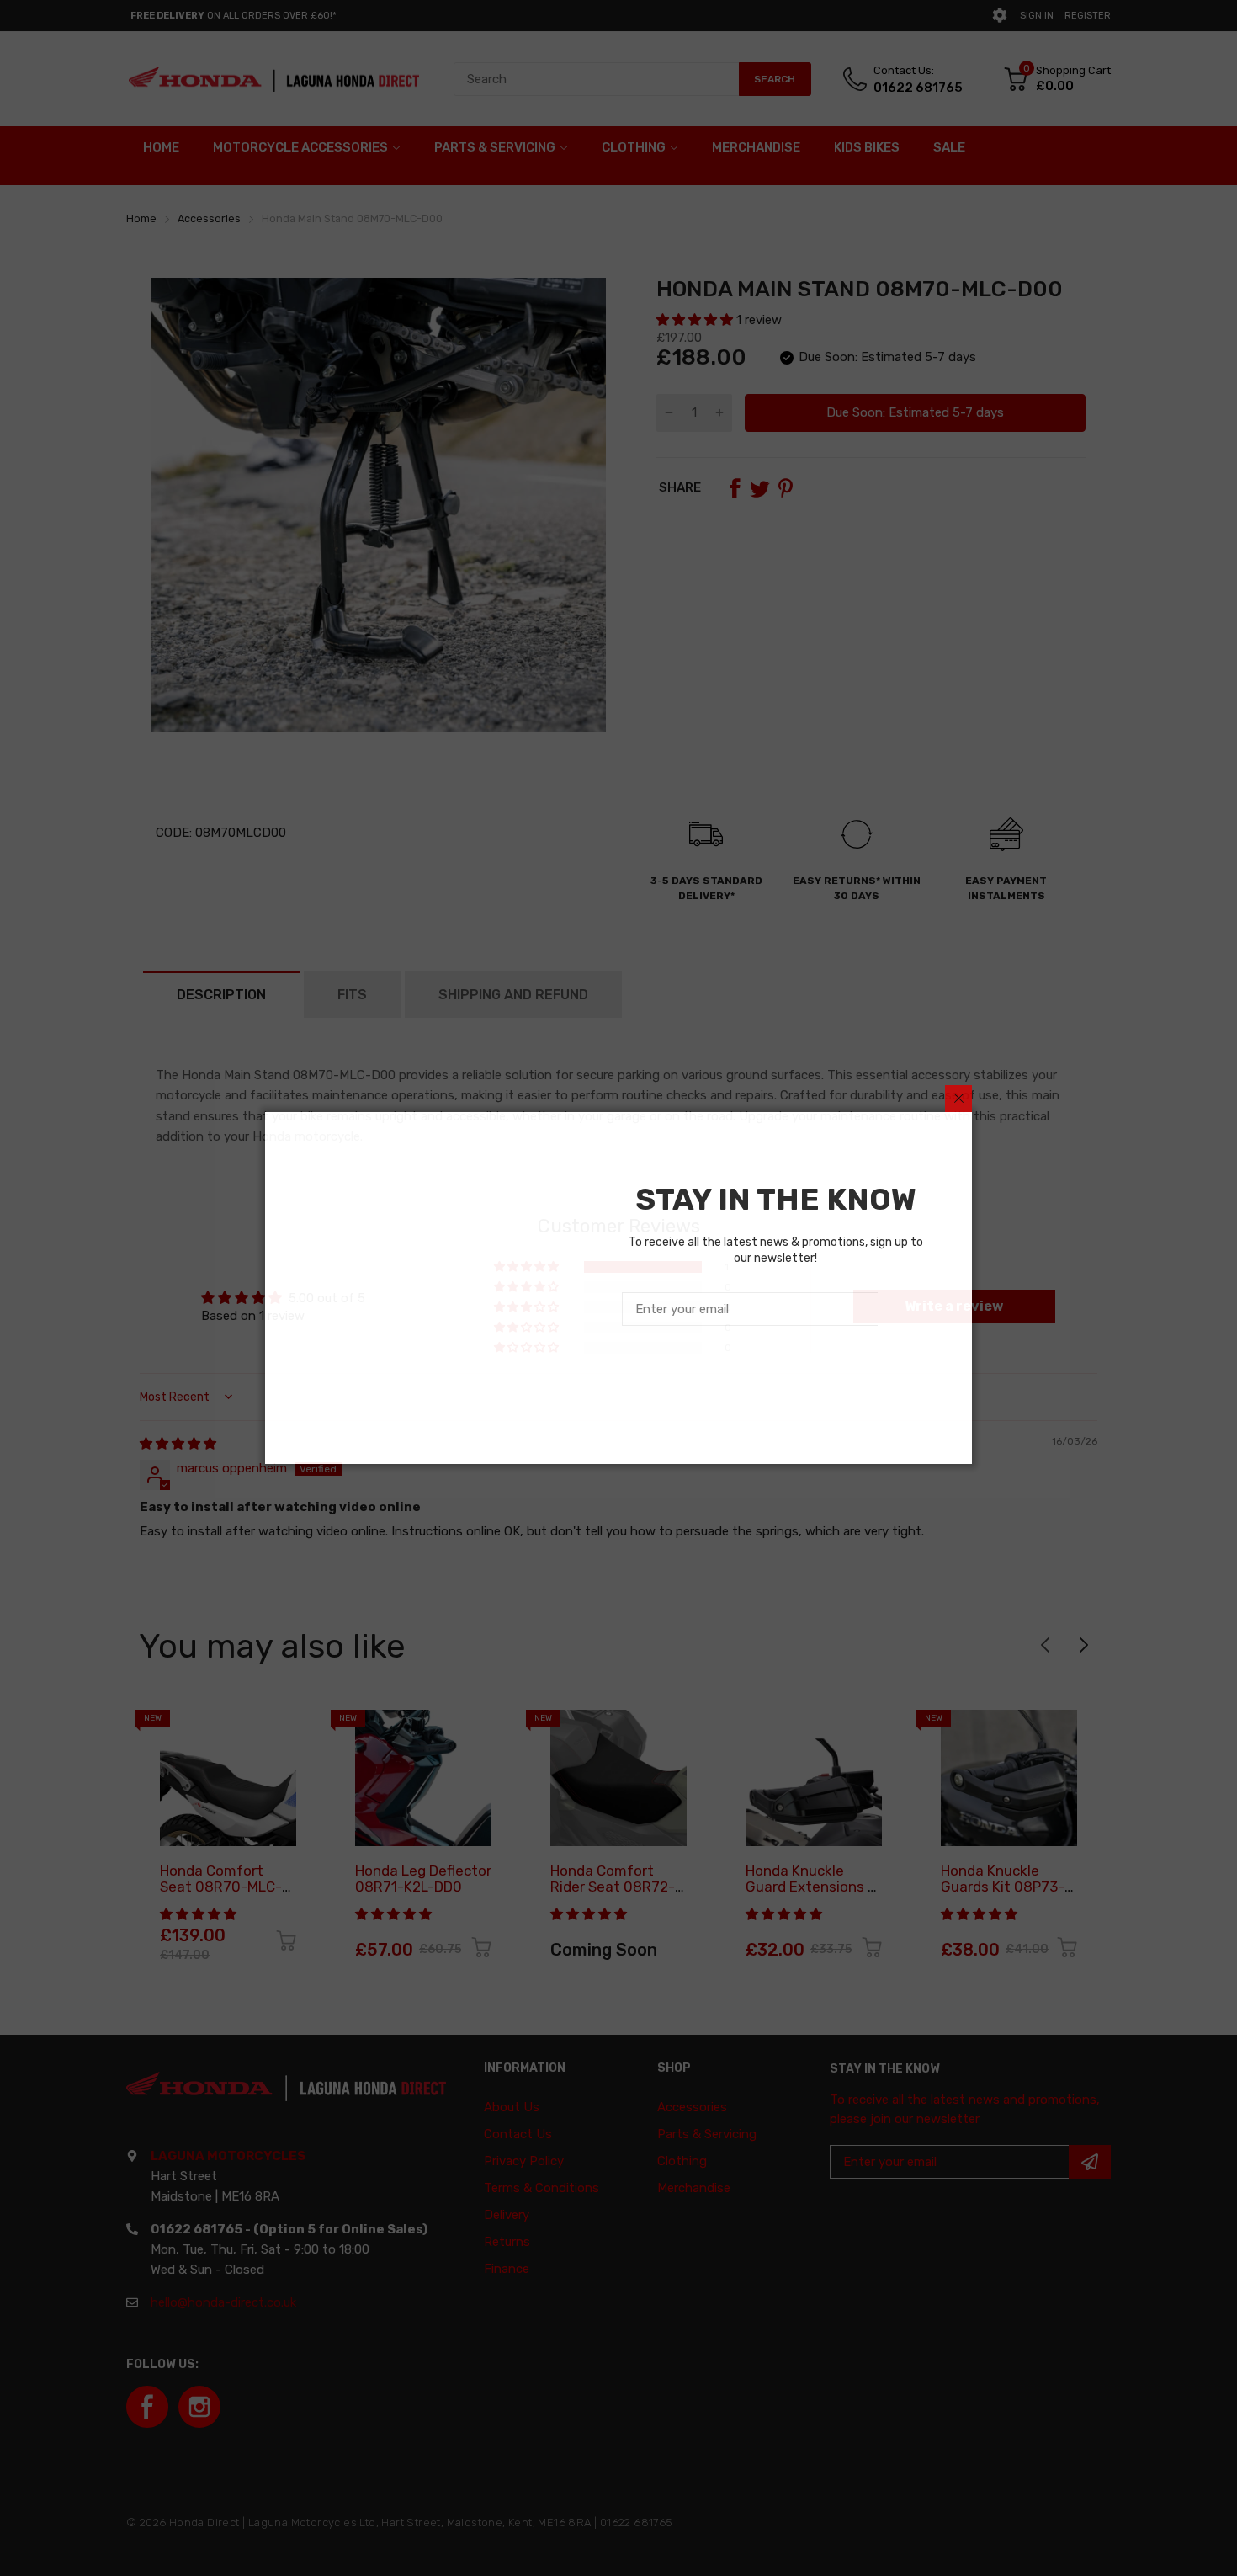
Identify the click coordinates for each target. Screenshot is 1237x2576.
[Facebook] (751, 1374)
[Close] (958, 1099)
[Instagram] (791, 1374)
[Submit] (904, 1309)
